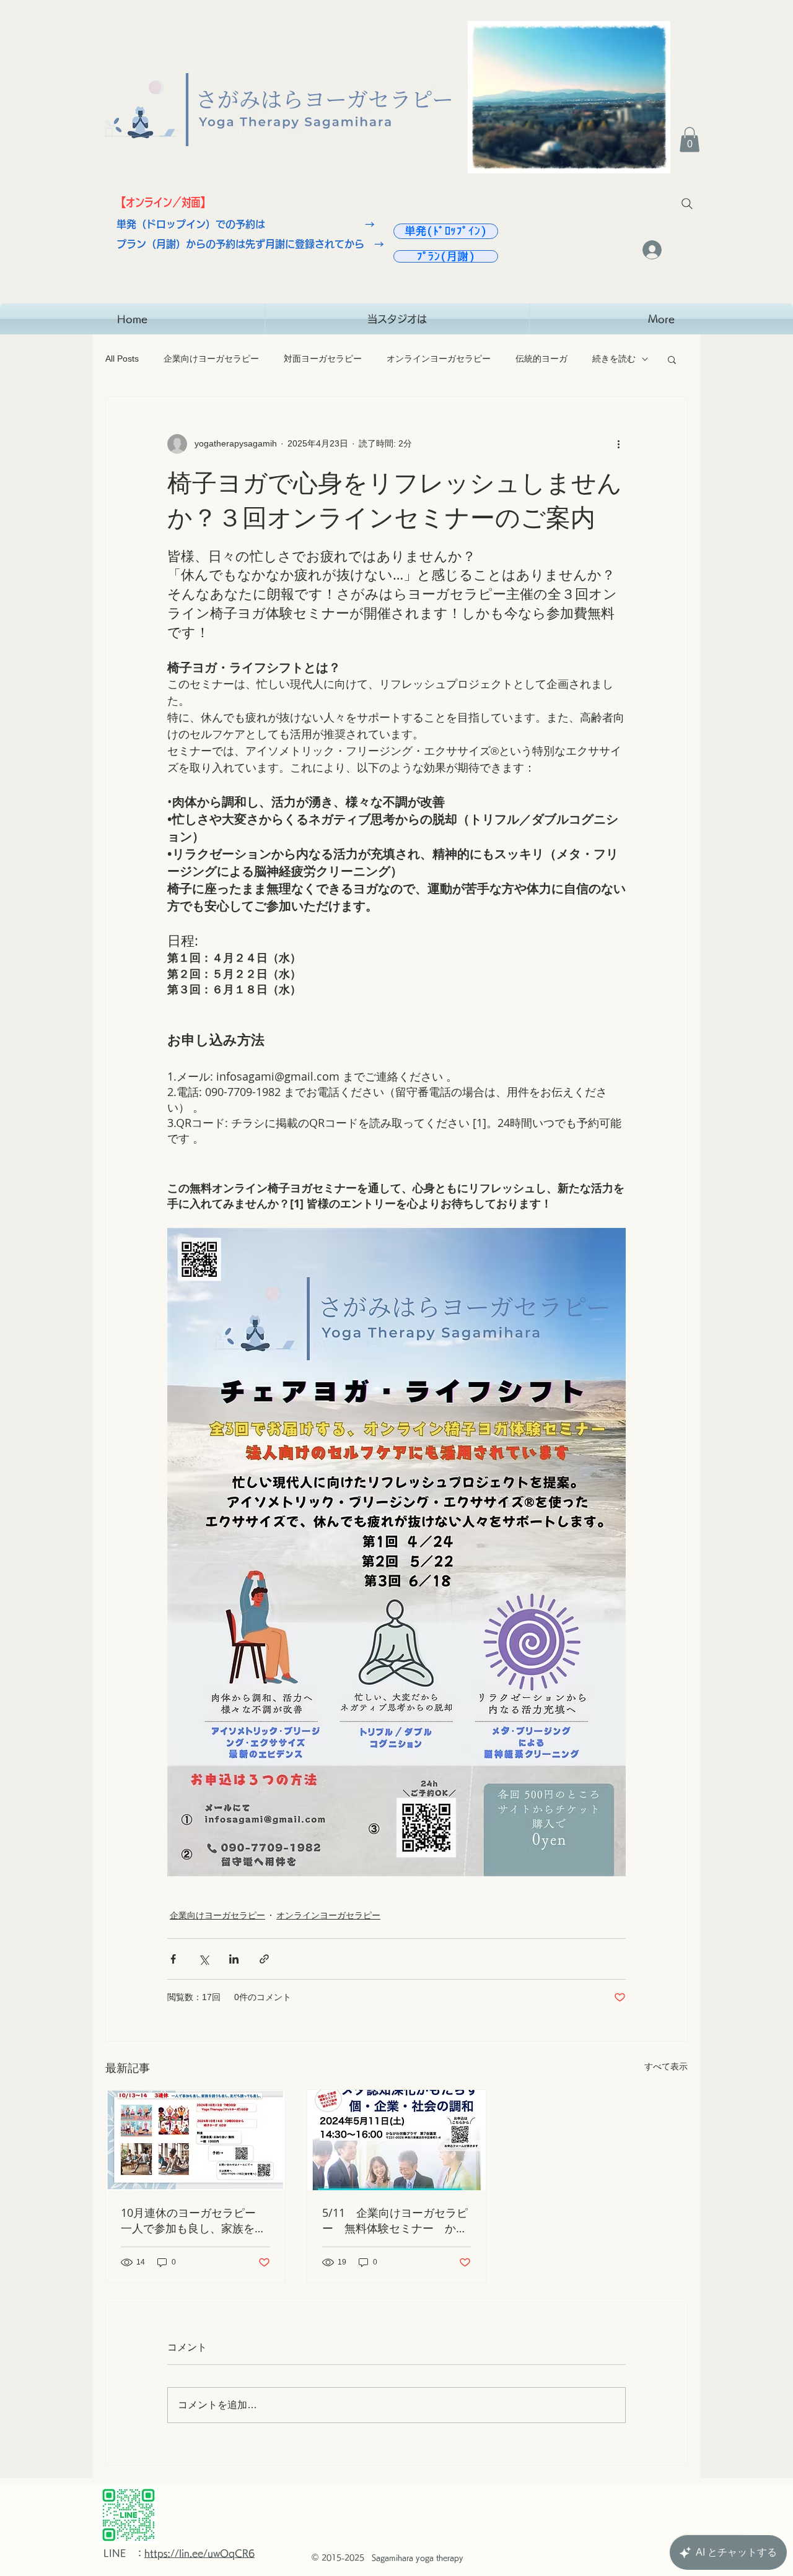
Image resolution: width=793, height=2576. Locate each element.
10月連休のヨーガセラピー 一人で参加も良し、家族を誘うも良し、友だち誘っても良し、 (194, 2221)
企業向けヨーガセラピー (211, 359)
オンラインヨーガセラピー (439, 359)
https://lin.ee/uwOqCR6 (199, 2553)
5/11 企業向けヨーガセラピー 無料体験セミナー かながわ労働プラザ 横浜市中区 (395, 2221)
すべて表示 (666, 2066)
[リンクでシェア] (264, 1959)
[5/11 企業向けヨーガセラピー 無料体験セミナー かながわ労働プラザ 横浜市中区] (397, 2140)
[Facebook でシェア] (173, 1959)
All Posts (122, 359)
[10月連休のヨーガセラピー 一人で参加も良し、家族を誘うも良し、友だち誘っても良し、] (195, 2140)
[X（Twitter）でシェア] (204, 1959)
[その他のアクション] (618, 444)
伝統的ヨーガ (541, 359)
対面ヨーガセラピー (323, 359)
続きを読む (614, 359)
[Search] (687, 204)
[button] (690, 140)
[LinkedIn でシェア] (234, 1959)
